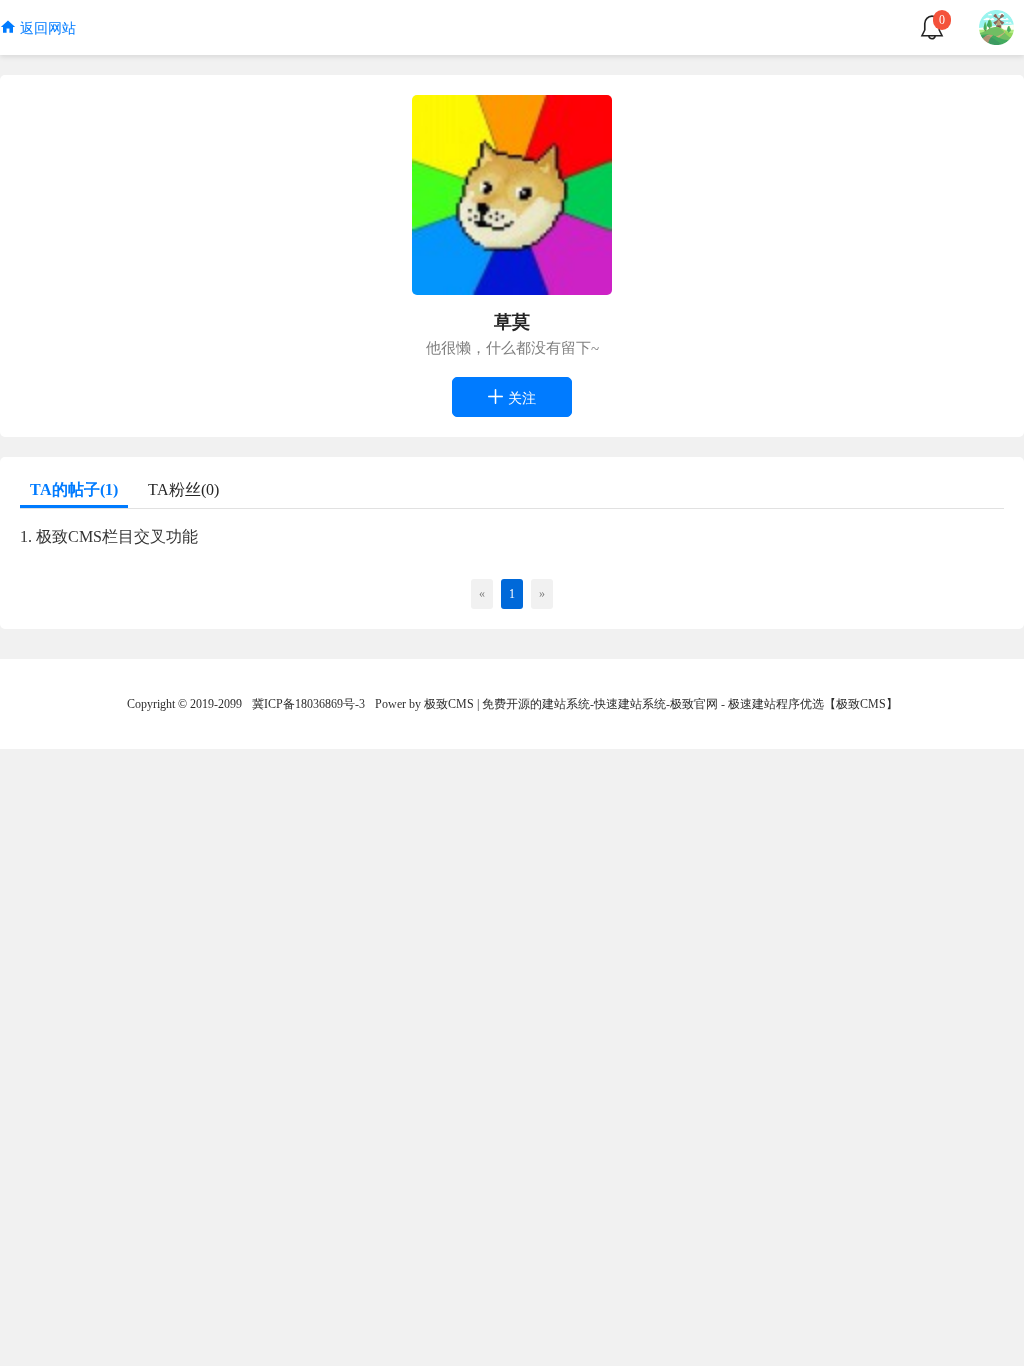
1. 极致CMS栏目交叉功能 (109, 536)
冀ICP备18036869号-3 (308, 704)
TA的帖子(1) (74, 489)
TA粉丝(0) (183, 489)
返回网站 (46, 28)
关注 (520, 398)
